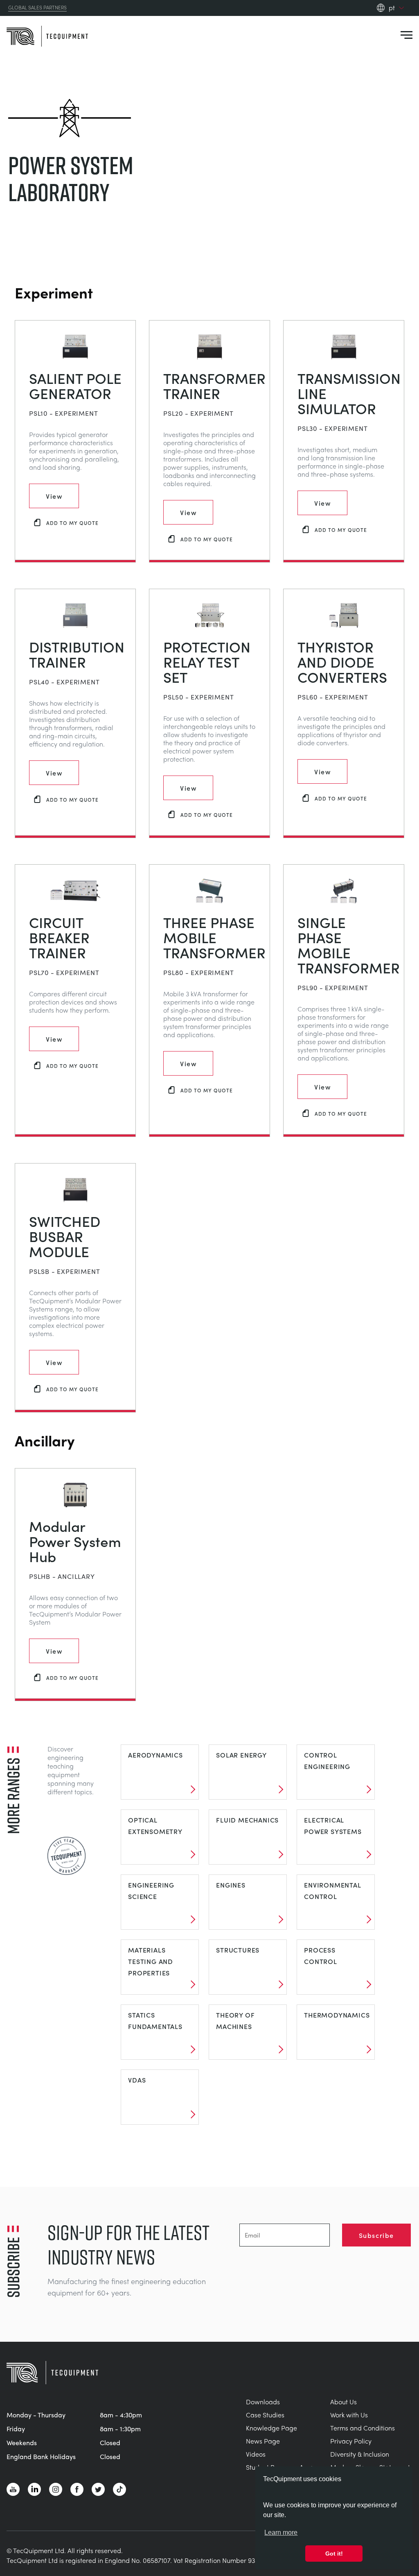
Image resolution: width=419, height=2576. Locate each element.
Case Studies (265, 2415)
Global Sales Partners (37, 8)
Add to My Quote (72, 523)
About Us (344, 2402)
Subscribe (376, 2235)
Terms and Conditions (363, 2428)
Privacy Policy (351, 2441)
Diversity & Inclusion (360, 2454)
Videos (256, 2454)
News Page (263, 2441)
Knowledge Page (271, 2428)
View (54, 496)
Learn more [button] (281, 2532)
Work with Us (349, 2415)
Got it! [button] (334, 2554)
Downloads (263, 2402)
